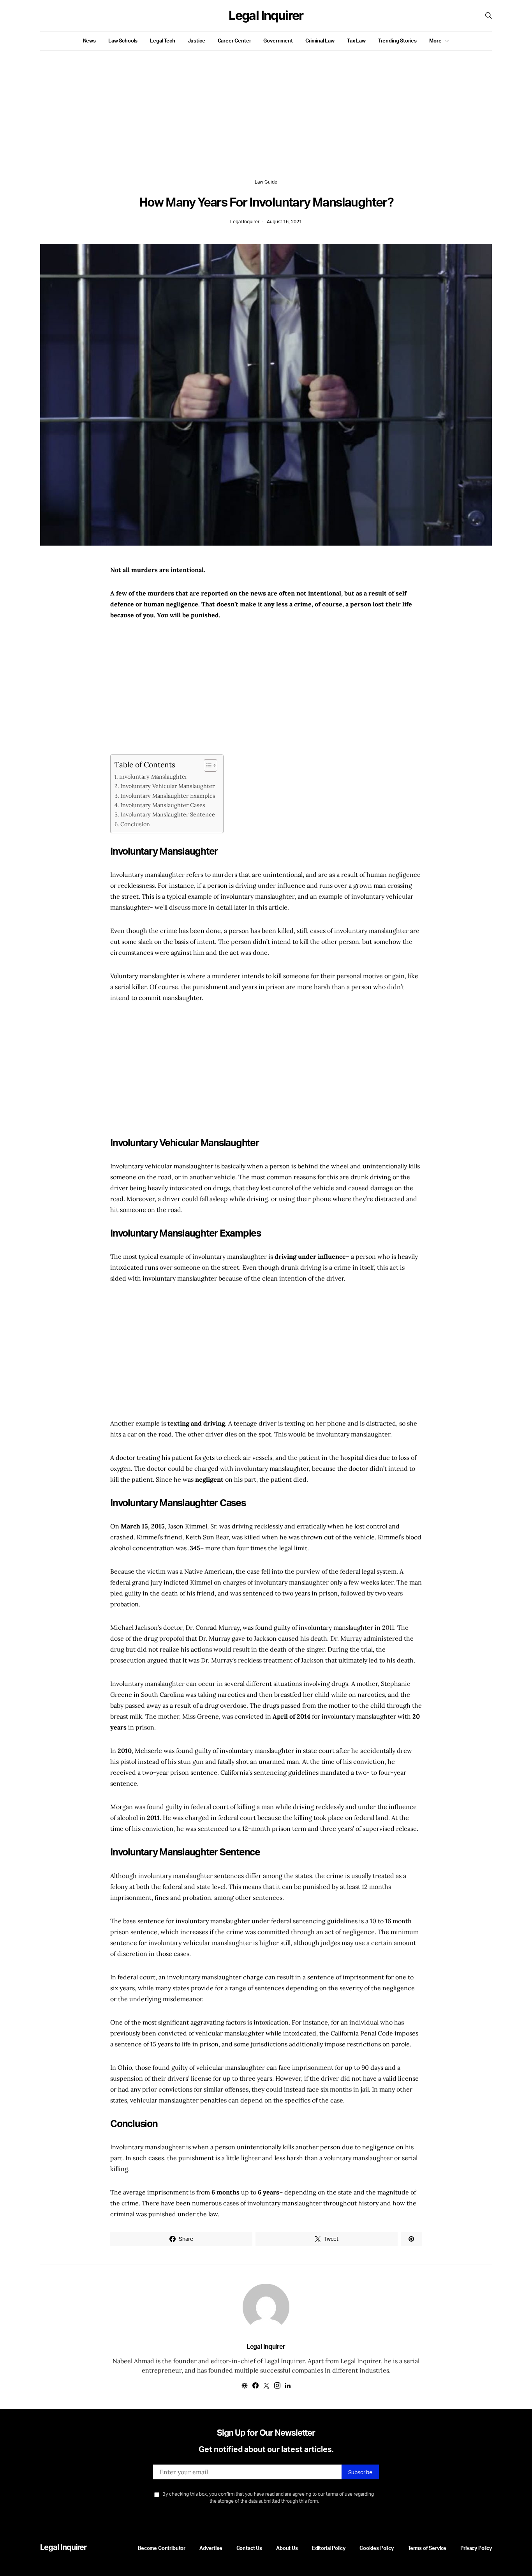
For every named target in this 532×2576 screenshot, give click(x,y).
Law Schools (123, 41)
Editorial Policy (329, 2548)
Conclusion (135, 824)
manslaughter (165, 875)
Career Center (234, 41)
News (89, 41)
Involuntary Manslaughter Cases (163, 805)
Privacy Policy (476, 2548)
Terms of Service (427, 2548)
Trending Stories (397, 41)
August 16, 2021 (284, 222)
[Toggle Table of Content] (207, 765)
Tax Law (356, 41)
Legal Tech (162, 41)
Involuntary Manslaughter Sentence (168, 814)
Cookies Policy (377, 2548)
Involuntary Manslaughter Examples (168, 796)
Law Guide (266, 182)
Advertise (211, 2548)
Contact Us (249, 2548)
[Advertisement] (266, 124)
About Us (287, 2548)
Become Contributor (162, 2548)
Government (278, 41)
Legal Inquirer (266, 16)
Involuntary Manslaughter (153, 777)
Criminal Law (320, 41)
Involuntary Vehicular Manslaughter (167, 786)
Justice (196, 41)
